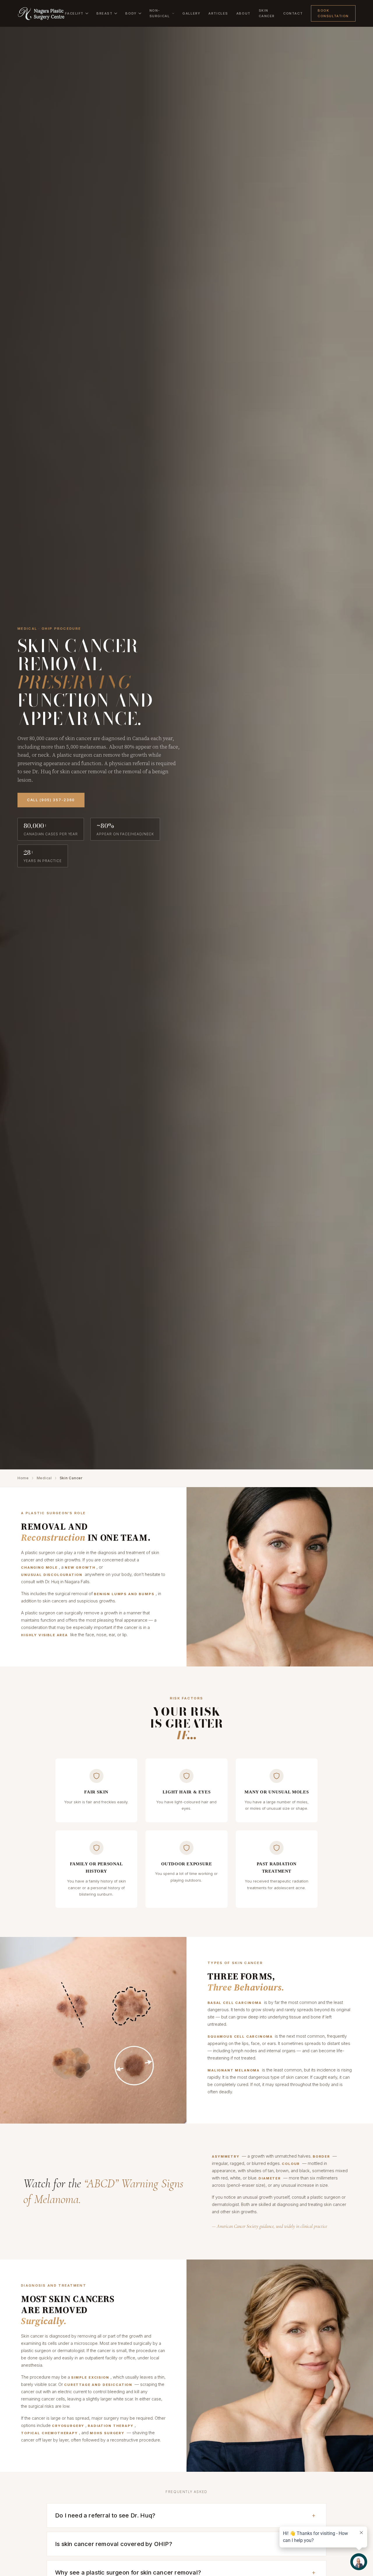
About (243, 13)
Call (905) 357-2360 (51, 800)
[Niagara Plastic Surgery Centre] (41, 13)
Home (23, 1478)
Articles (218, 13)
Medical (44, 1478)
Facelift (74, 13)
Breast (104, 13)
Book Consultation (333, 13)
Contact (293, 13)
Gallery (191, 13)
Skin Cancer (267, 13)
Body (131, 13)
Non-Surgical (160, 13)
